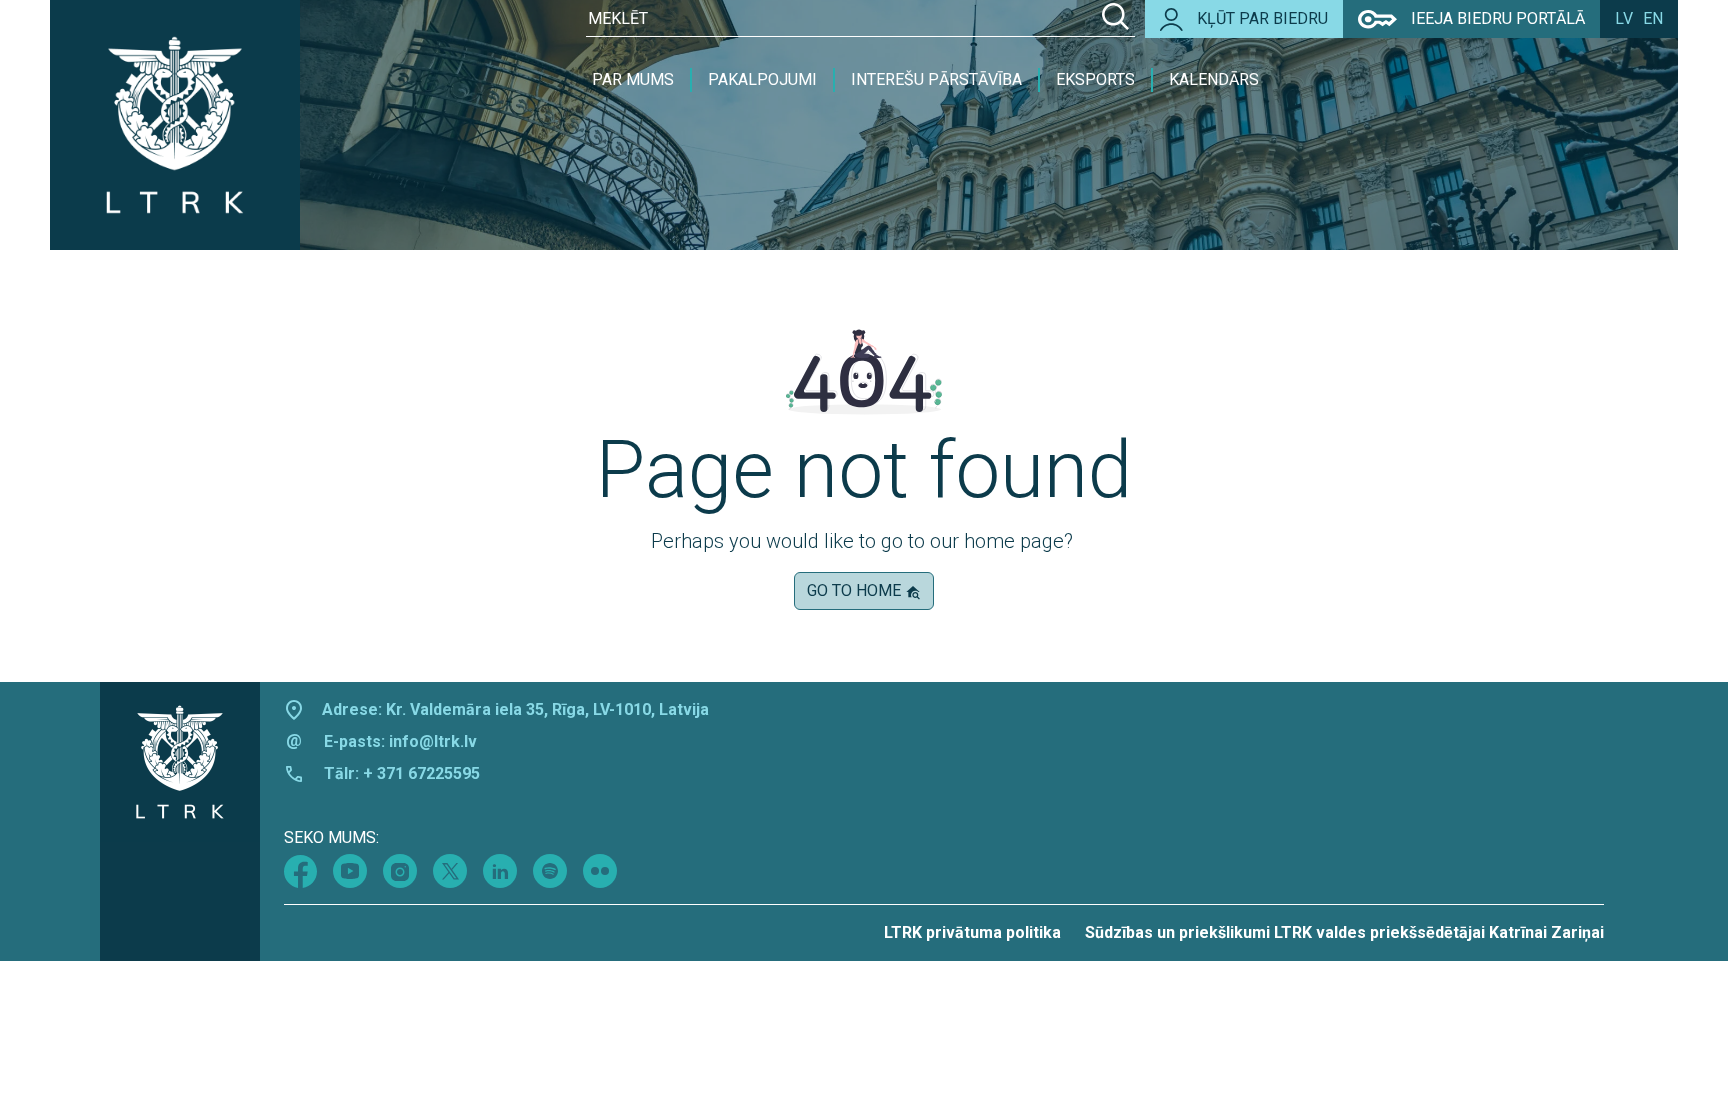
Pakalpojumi (762, 79)
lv (1624, 18)
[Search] (1115, 19)
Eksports (1095, 79)
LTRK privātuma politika (972, 932)
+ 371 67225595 (421, 773)
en (1653, 18)
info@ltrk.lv (433, 741)
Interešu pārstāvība (936, 79)
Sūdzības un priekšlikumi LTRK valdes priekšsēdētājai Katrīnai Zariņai (1344, 932)
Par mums (633, 79)
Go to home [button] (856, 590)
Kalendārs (1214, 79)
